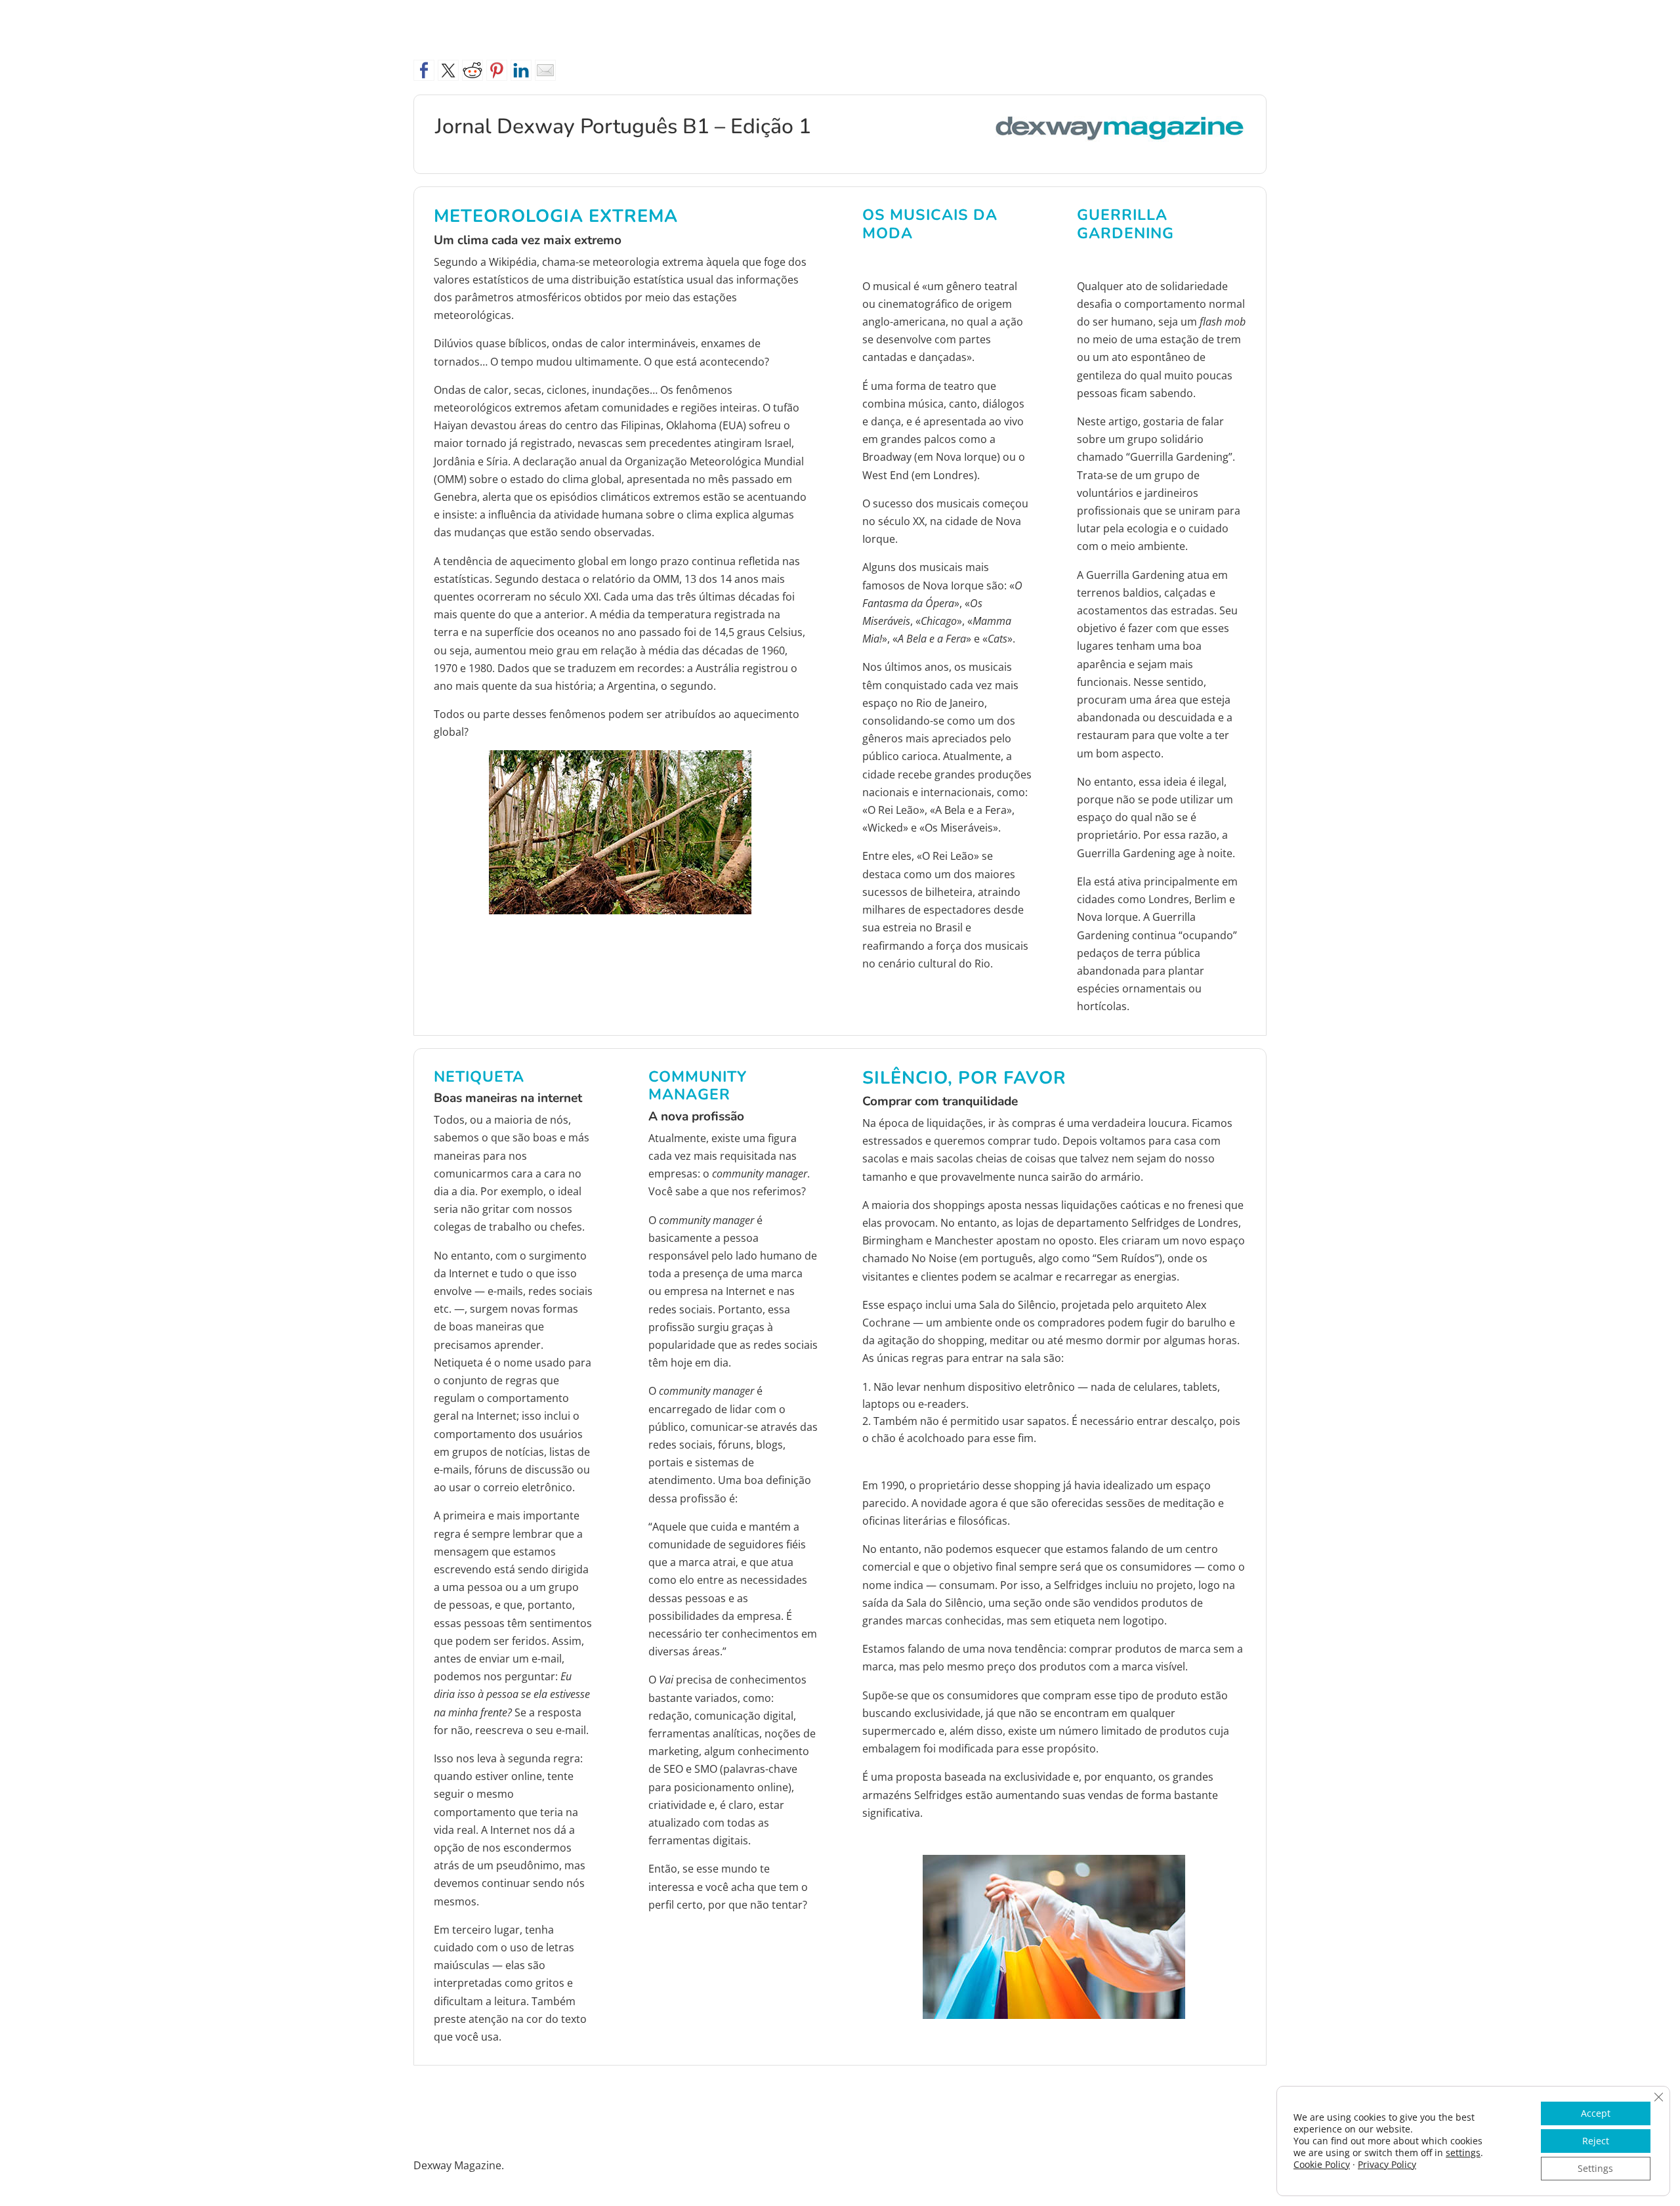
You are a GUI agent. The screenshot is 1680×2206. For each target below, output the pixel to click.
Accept (1596, 2113)
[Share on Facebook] (424, 70)
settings (1463, 2153)
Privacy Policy (1387, 2164)
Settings (1595, 2168)
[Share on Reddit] (472, 70)
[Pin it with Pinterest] (497, 70)
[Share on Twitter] (448, 70)
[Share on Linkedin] (521, 70)
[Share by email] (545, 70)
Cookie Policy (1322, 2164)
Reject (1596, 2141)
